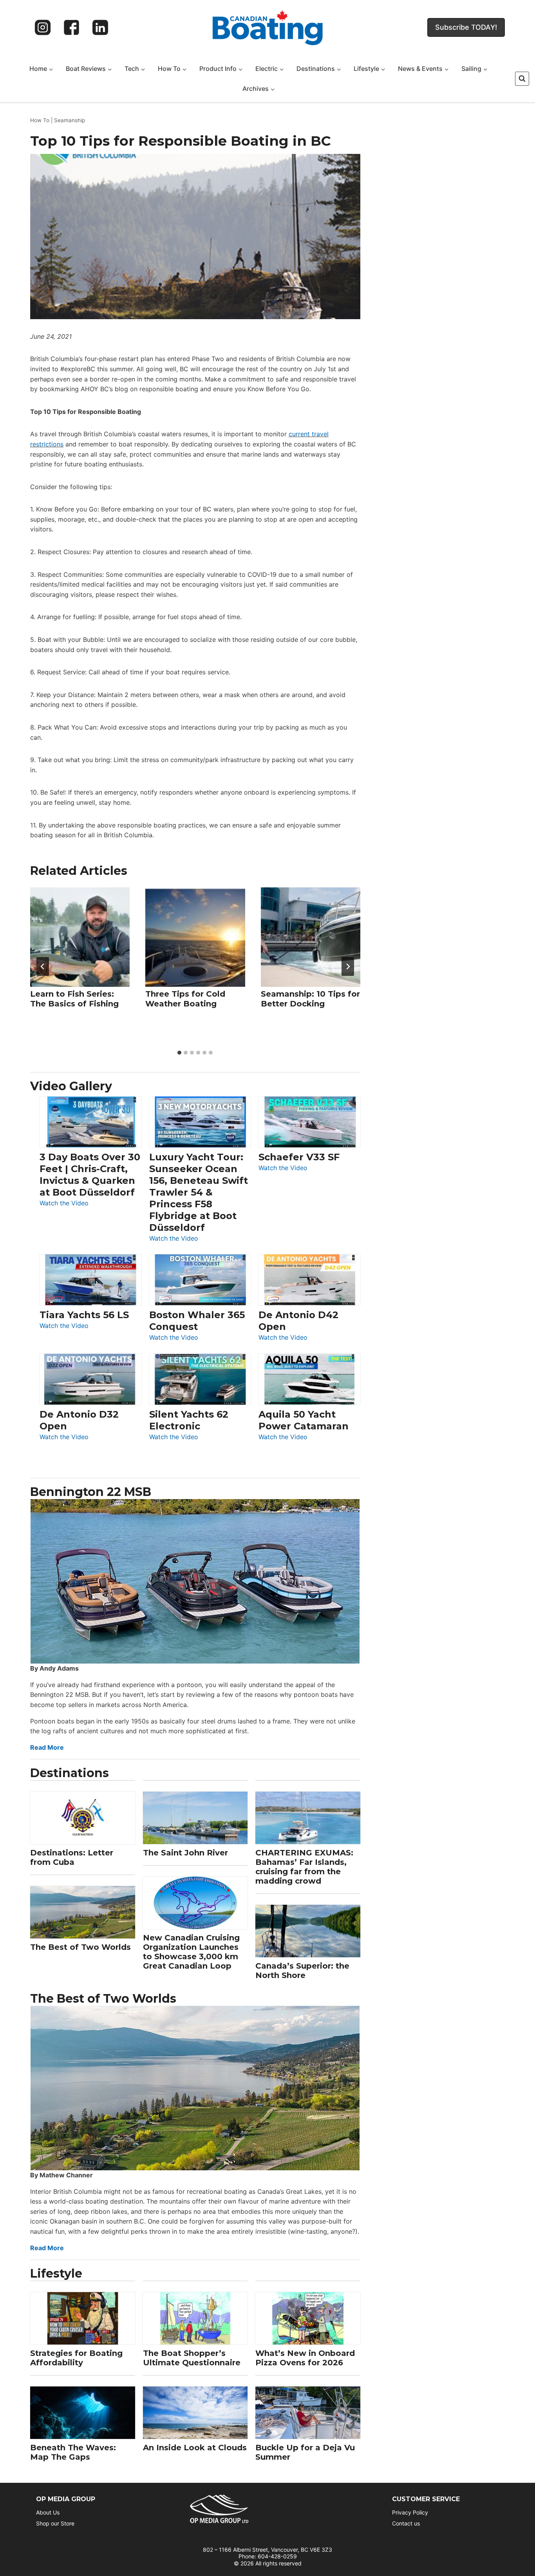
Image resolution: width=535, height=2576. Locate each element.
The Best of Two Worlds (80, 1947)
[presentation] (80, 937)
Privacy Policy (410, 2512)
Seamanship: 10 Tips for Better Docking (310, 998)
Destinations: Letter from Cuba (72, 1857)
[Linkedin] (100, 27)
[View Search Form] (522, 79)
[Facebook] (72, 27)
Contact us (406, 2523)
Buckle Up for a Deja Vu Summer (305, 2452)
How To (40, 120)
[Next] (348, 966)
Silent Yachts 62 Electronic (189, 1420)
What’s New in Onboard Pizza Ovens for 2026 (305, 2358)
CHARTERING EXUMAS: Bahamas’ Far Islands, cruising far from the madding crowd (304, 1867)
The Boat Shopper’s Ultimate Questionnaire (192, 2358)
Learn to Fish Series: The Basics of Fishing (74, 998)
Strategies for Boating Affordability (76, 2358)
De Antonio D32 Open (79, 1420)
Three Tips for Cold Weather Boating (185, 998)
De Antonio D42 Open (298, 1321)
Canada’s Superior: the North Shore (302, 1971)
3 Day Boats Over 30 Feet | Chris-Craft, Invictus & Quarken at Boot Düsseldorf (90, 1175)
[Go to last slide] (43, 966)
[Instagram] (43, 27)
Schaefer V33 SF (299, 1157)
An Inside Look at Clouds (195, 2448)
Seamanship (70, 120)
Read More (47, 1747)
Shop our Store (55, 2523)
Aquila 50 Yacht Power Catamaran (304, 1420)
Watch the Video (64, 1204)
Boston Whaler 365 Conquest (197, 1321)
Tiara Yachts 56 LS (84, 1315)
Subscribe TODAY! (466, 27)
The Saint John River (185, 1853)
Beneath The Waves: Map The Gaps (73, 2452)
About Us (48, 2512)
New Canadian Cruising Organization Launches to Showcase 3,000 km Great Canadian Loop (191, 1952)
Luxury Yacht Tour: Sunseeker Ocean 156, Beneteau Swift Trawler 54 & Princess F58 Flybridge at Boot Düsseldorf (199, 1192)
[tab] (179, 1053)
